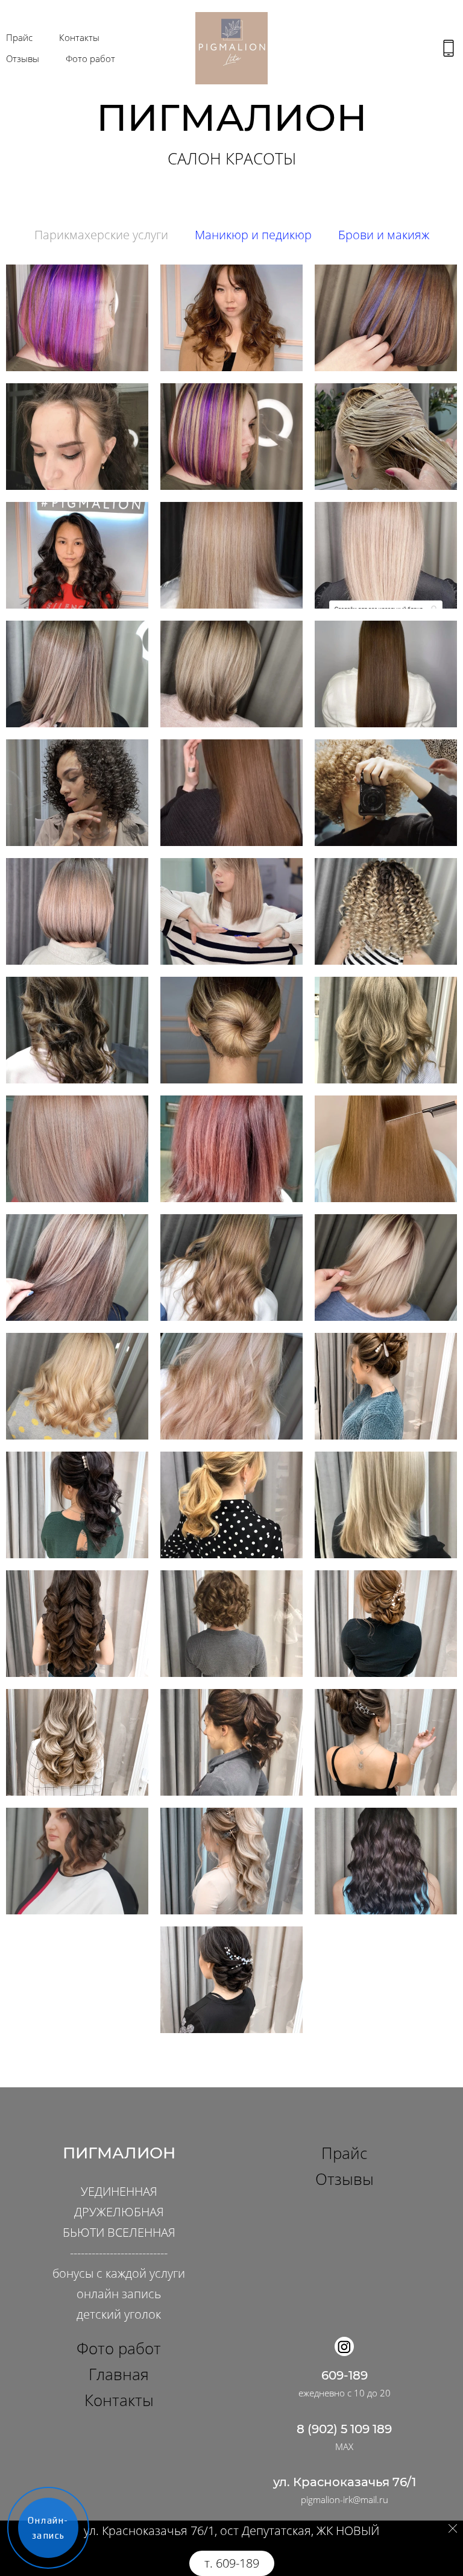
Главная (119, 2374)
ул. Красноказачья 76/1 (345, 2482)
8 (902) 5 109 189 (344, 2429)
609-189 (345, 2375)
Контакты (79, 37)
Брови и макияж (384, 235)
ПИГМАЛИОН (119, 2153)
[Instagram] (344, 2346)
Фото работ (90, 58)
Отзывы (23, 58)
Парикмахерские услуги (101, 235)
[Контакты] (449, 48)
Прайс (19, 37)
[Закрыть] (453, 2528)
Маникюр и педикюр (253, 235)
